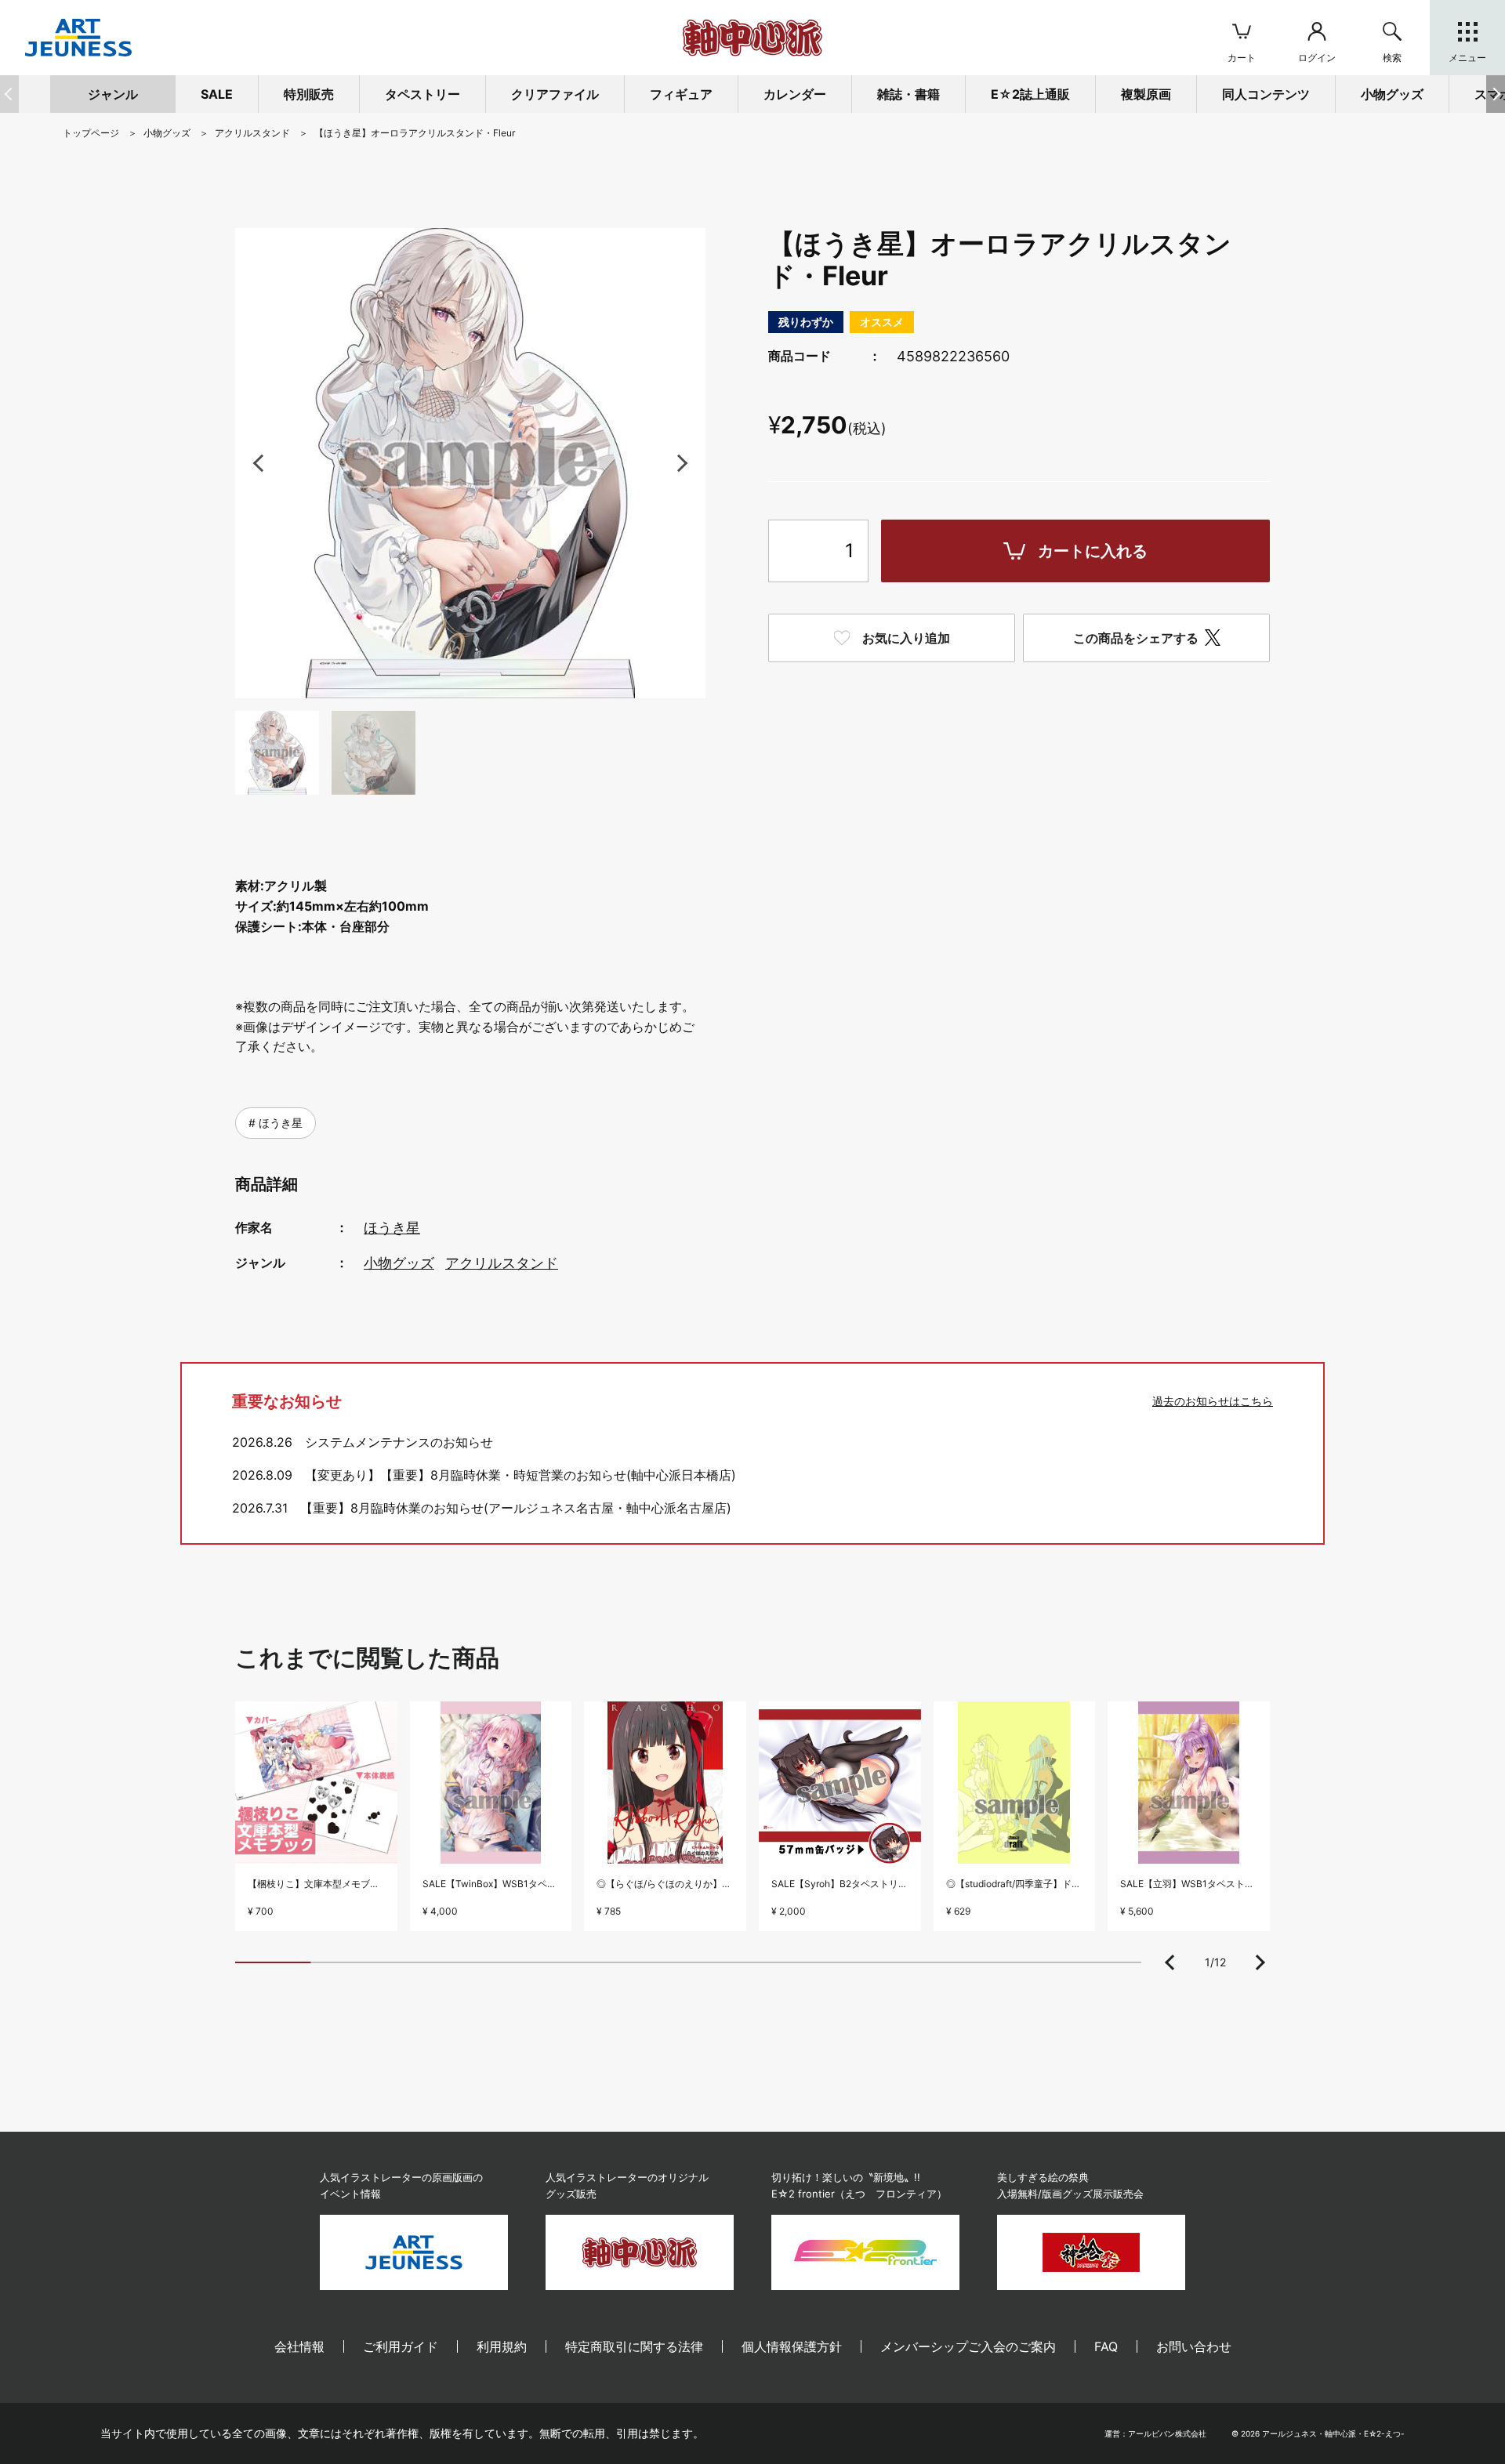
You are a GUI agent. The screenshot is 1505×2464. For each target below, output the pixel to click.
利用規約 (502, 2346)
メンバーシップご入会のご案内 (968, 2346)
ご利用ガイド (401, 2346)
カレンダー (795, 94)
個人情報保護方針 (792, 2346)
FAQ (1106, 2346)
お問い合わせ (1194, 2346)
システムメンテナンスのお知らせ (399, 1442)
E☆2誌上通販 (1030, 94)
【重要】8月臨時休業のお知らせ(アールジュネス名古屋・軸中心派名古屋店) (516, 1508)
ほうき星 (279, 1123)
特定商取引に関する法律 (634, 2346)
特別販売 (309, 94)
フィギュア (681, 94)
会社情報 (299, 2346)
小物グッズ (399, 1263)
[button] (1496, 94)
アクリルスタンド (502, 1263)
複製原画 (1146, 94)
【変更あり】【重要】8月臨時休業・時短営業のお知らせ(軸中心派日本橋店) (520, 1475)
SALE (217, 94)
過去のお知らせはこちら (1213, 1401)
